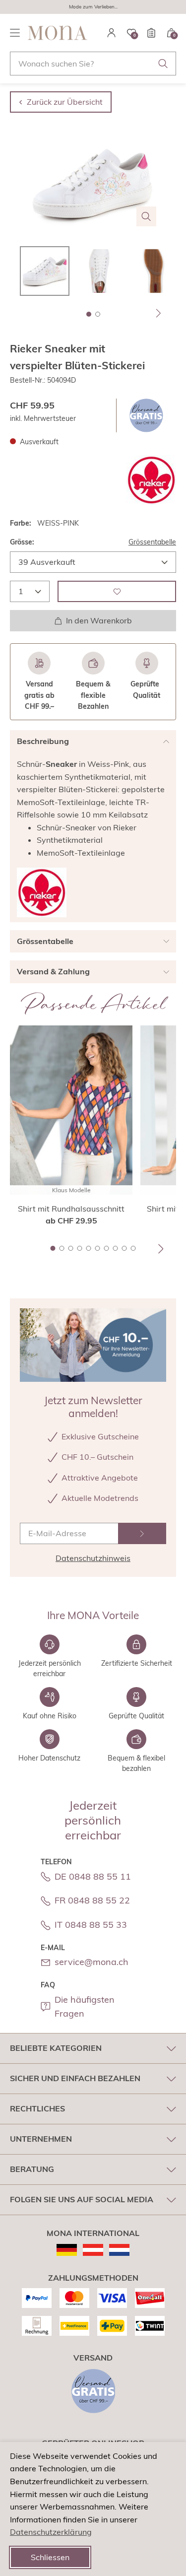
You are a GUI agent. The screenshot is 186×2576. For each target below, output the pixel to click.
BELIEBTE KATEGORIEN (56, 2048)
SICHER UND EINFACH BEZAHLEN (75, 2078)
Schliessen (50, 2557)
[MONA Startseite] (58, 33)
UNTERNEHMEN (41, 2139)
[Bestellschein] (151, 33)
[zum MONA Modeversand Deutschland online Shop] (67, 2250)
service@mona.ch (92, 1962)
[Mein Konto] (112, 33)
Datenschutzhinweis (93, 1558)
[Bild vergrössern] (146, 216)
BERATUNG (32, 2169)
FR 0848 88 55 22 (92, 1900)
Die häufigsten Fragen (85, 2007)
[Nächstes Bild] (159, 313)
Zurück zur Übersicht (65, 102)
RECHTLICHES (37, 2108)
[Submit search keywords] (163, 64)
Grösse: (22, 542)
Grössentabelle (152, 542)
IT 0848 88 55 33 (91, 1925)
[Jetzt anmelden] (142, 1533)
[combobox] (93, 64)
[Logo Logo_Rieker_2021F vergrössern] (151, 480)
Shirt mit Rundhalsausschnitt (71, 1209)
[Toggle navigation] (15, 33)
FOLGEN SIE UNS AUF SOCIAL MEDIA (82, 2199)
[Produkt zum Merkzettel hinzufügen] (117, 591)
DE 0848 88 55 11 (93, 1876)
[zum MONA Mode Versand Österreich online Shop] (93, 2250)
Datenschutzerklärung (51, 2532)
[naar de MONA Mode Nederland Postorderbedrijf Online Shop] (119, 2250)
